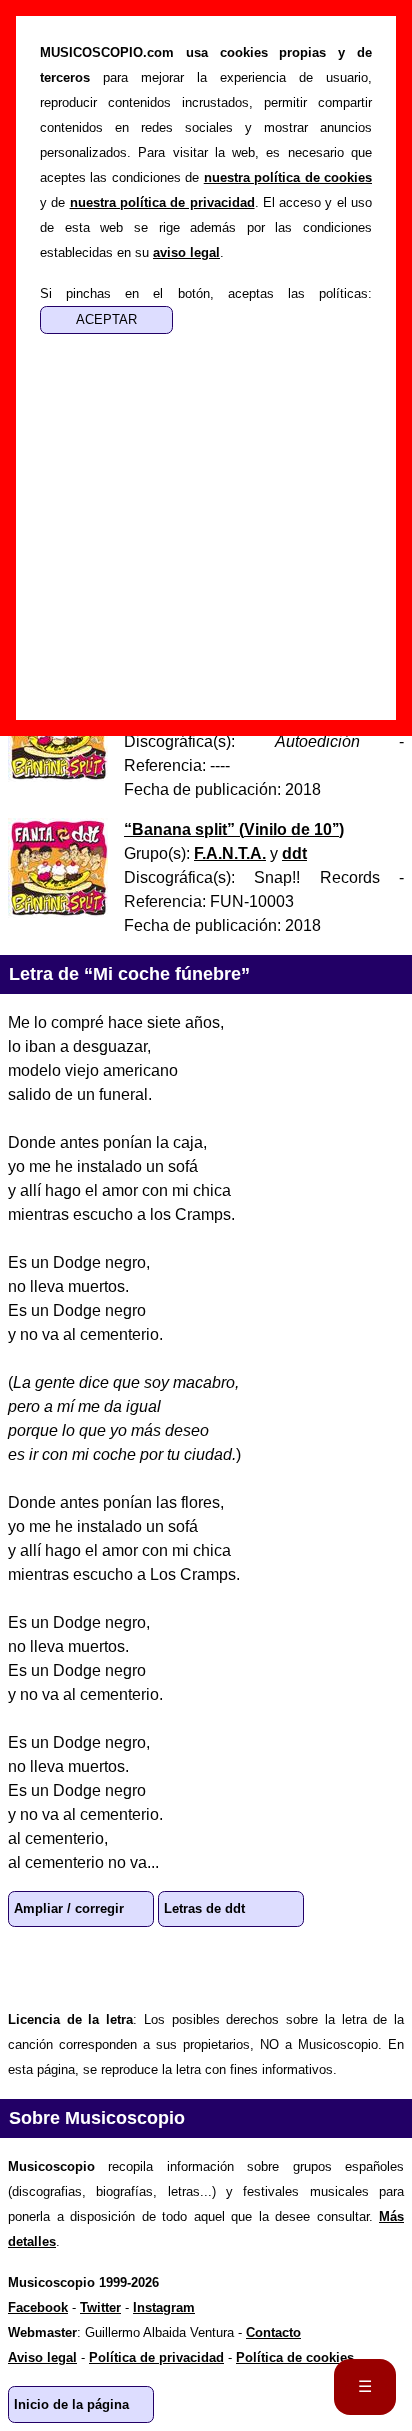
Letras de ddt (204, 1908)
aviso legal (186, 252)
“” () (234, 829)
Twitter (160, 1967)
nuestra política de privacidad (162, 202)
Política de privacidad (156, 2357)
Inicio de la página (71, 2404)
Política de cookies (295, 2357)
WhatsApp (32, 1967)
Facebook (96, 1967)
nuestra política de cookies (288, 177)
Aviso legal (42, 2357)
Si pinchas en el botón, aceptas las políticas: (206, 293)
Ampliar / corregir (69, 1908)
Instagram (164, 2307)
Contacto (273, 2332)
